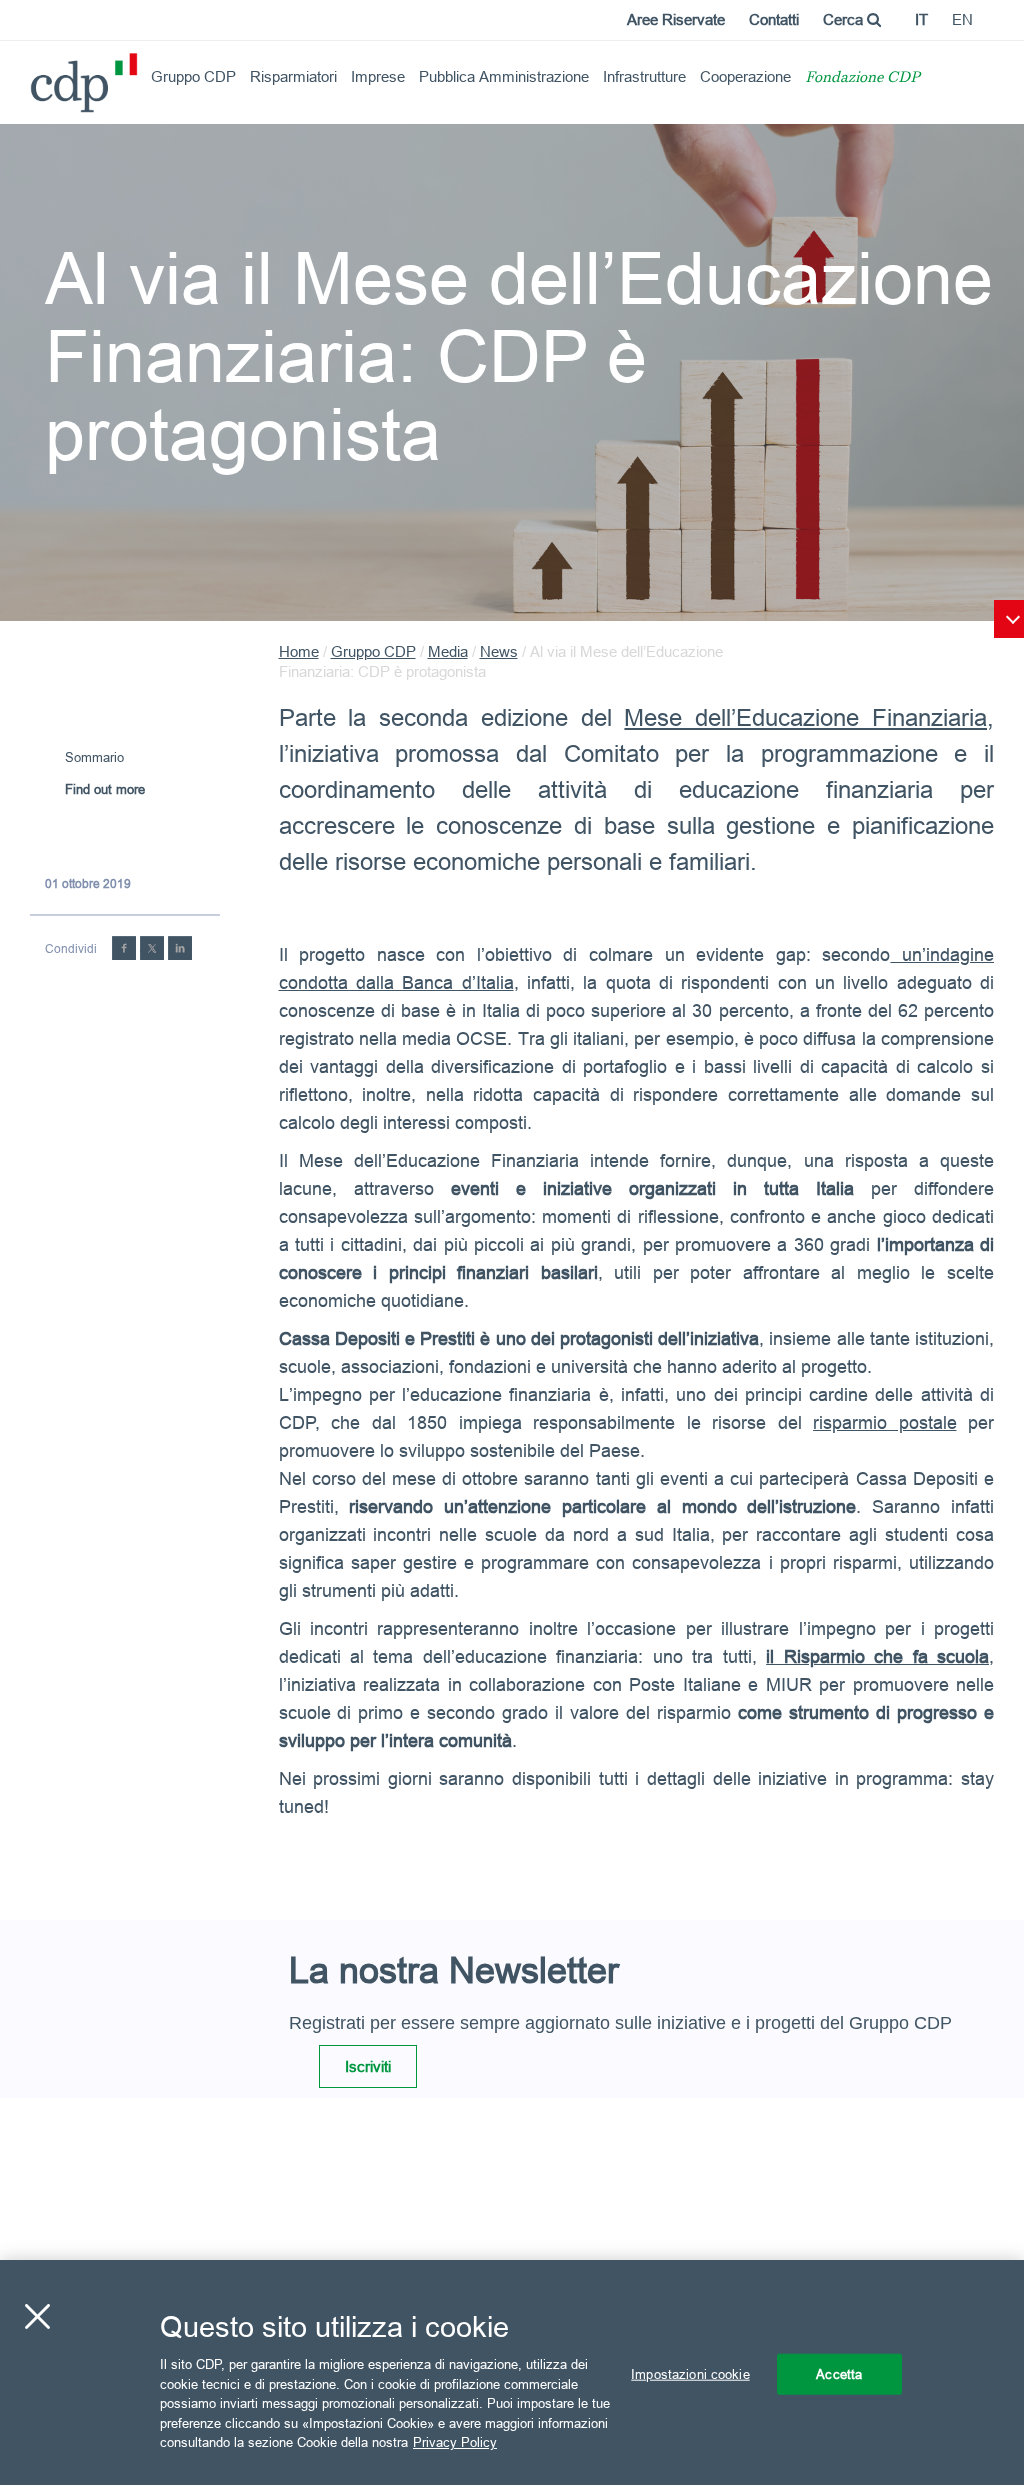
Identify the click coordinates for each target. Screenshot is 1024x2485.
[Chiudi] (37, 2316)
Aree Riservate (676, 19)
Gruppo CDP (193, 76)
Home (299, 651)
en (962, 19)
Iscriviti (368, 2066)
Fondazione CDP (862, 78)
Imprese (378, 76)
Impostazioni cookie (690, 2373)
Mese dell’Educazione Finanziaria (805, 718)
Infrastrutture (644, 76)
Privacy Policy (455, 2442)
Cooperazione (745, 76)
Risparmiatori (293, 76)
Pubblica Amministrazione (504, 76)
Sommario (94, 757)
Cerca (845, 19)
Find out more (105, 789)
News (499, 651)
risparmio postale (885, 1422)
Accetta (839, 2373)
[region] (512, 2372)
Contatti (774, 19)
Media (448, 651)
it (921, 19)
